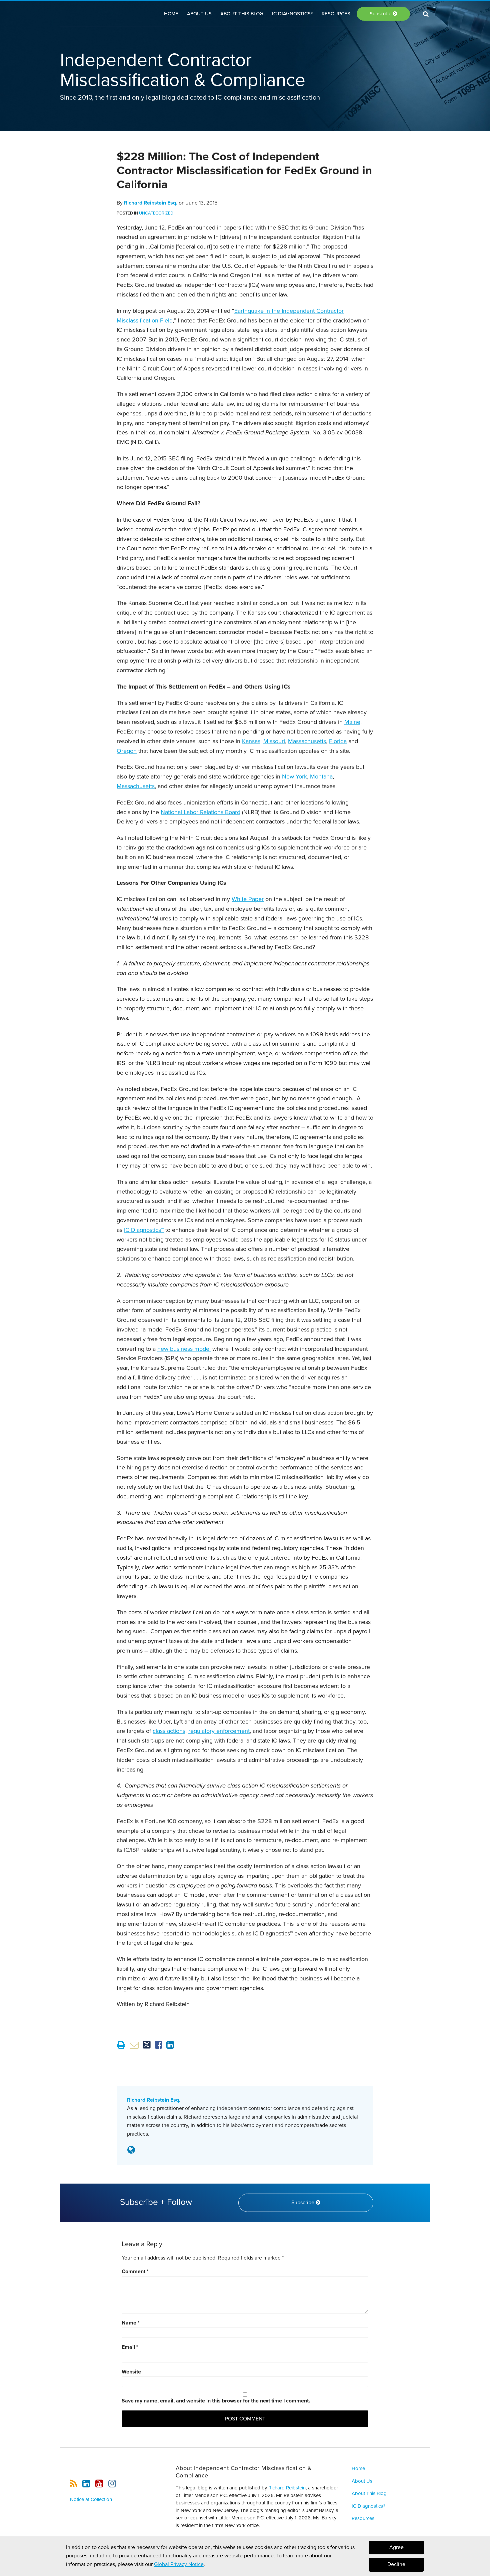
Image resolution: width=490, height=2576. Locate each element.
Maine (352, 722)
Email (130, 2347)
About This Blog (242, 14)
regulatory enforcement (219, 1731)
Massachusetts (307, 741)
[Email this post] (134, 2045)
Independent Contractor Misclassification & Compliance (183, 70)
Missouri (274, 741)
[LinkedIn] (86, 2484)
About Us (199, 14)
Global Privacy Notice (179, 2564)
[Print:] (121, 2045)
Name (131, 2323)
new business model (184, 1349)
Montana (321, 776)
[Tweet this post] (147, 2045)
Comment (135, 2272)
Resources (336, 14)
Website (131, 2372)
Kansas (251, 741)
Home (171, 14)
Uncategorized (156, 213)
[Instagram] (112, 2484)
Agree (396, 2547)
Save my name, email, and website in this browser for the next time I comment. (216, 2401)
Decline (396, 2565)
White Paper (248, 899)
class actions (169, 1731)
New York (294, 776)
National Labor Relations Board (200, 812)
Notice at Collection (91, 2499)
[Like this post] (158, 2045)
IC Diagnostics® (292, 14)
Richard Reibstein (287, 2488)
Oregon (127, 751)
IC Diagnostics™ (144, 1230)
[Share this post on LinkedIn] (170, 2045)
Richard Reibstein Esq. (151, 203)
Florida (338, 741)
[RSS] (73, 2484)
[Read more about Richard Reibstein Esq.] (131, 2150)
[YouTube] (99, 2484)
